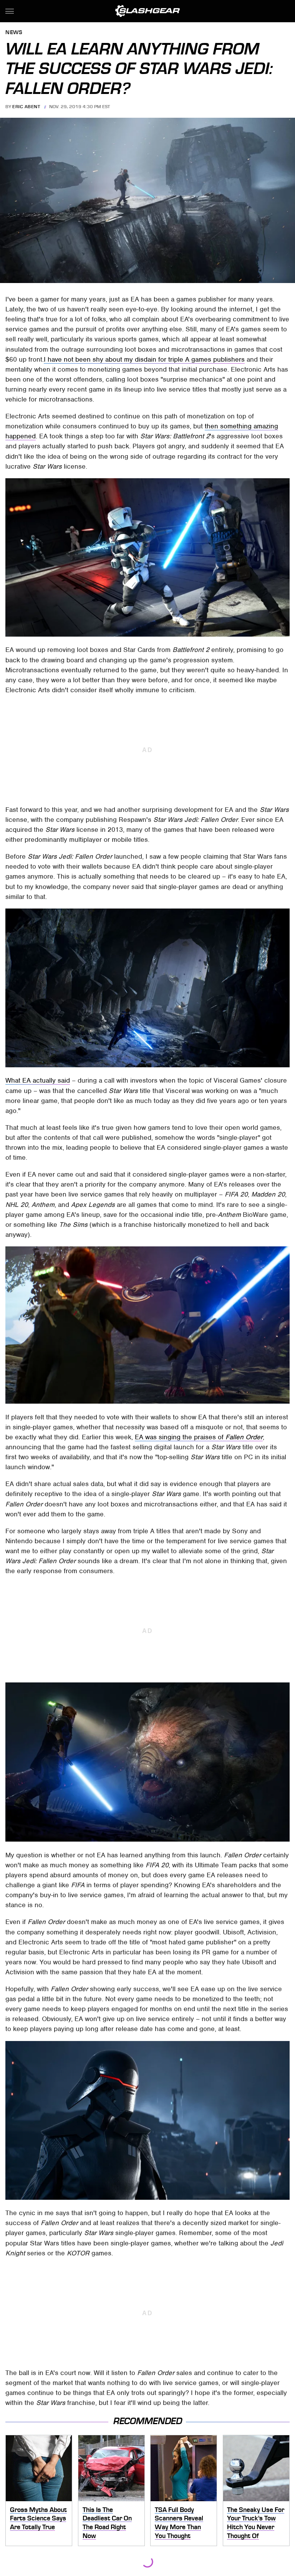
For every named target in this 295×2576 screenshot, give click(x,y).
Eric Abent (26, 107)
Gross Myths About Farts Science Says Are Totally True (38, 2518)
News (14, 33)
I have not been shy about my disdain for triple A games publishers (144, 359)
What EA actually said (38, 1080)
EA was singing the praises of (199, 1437)
